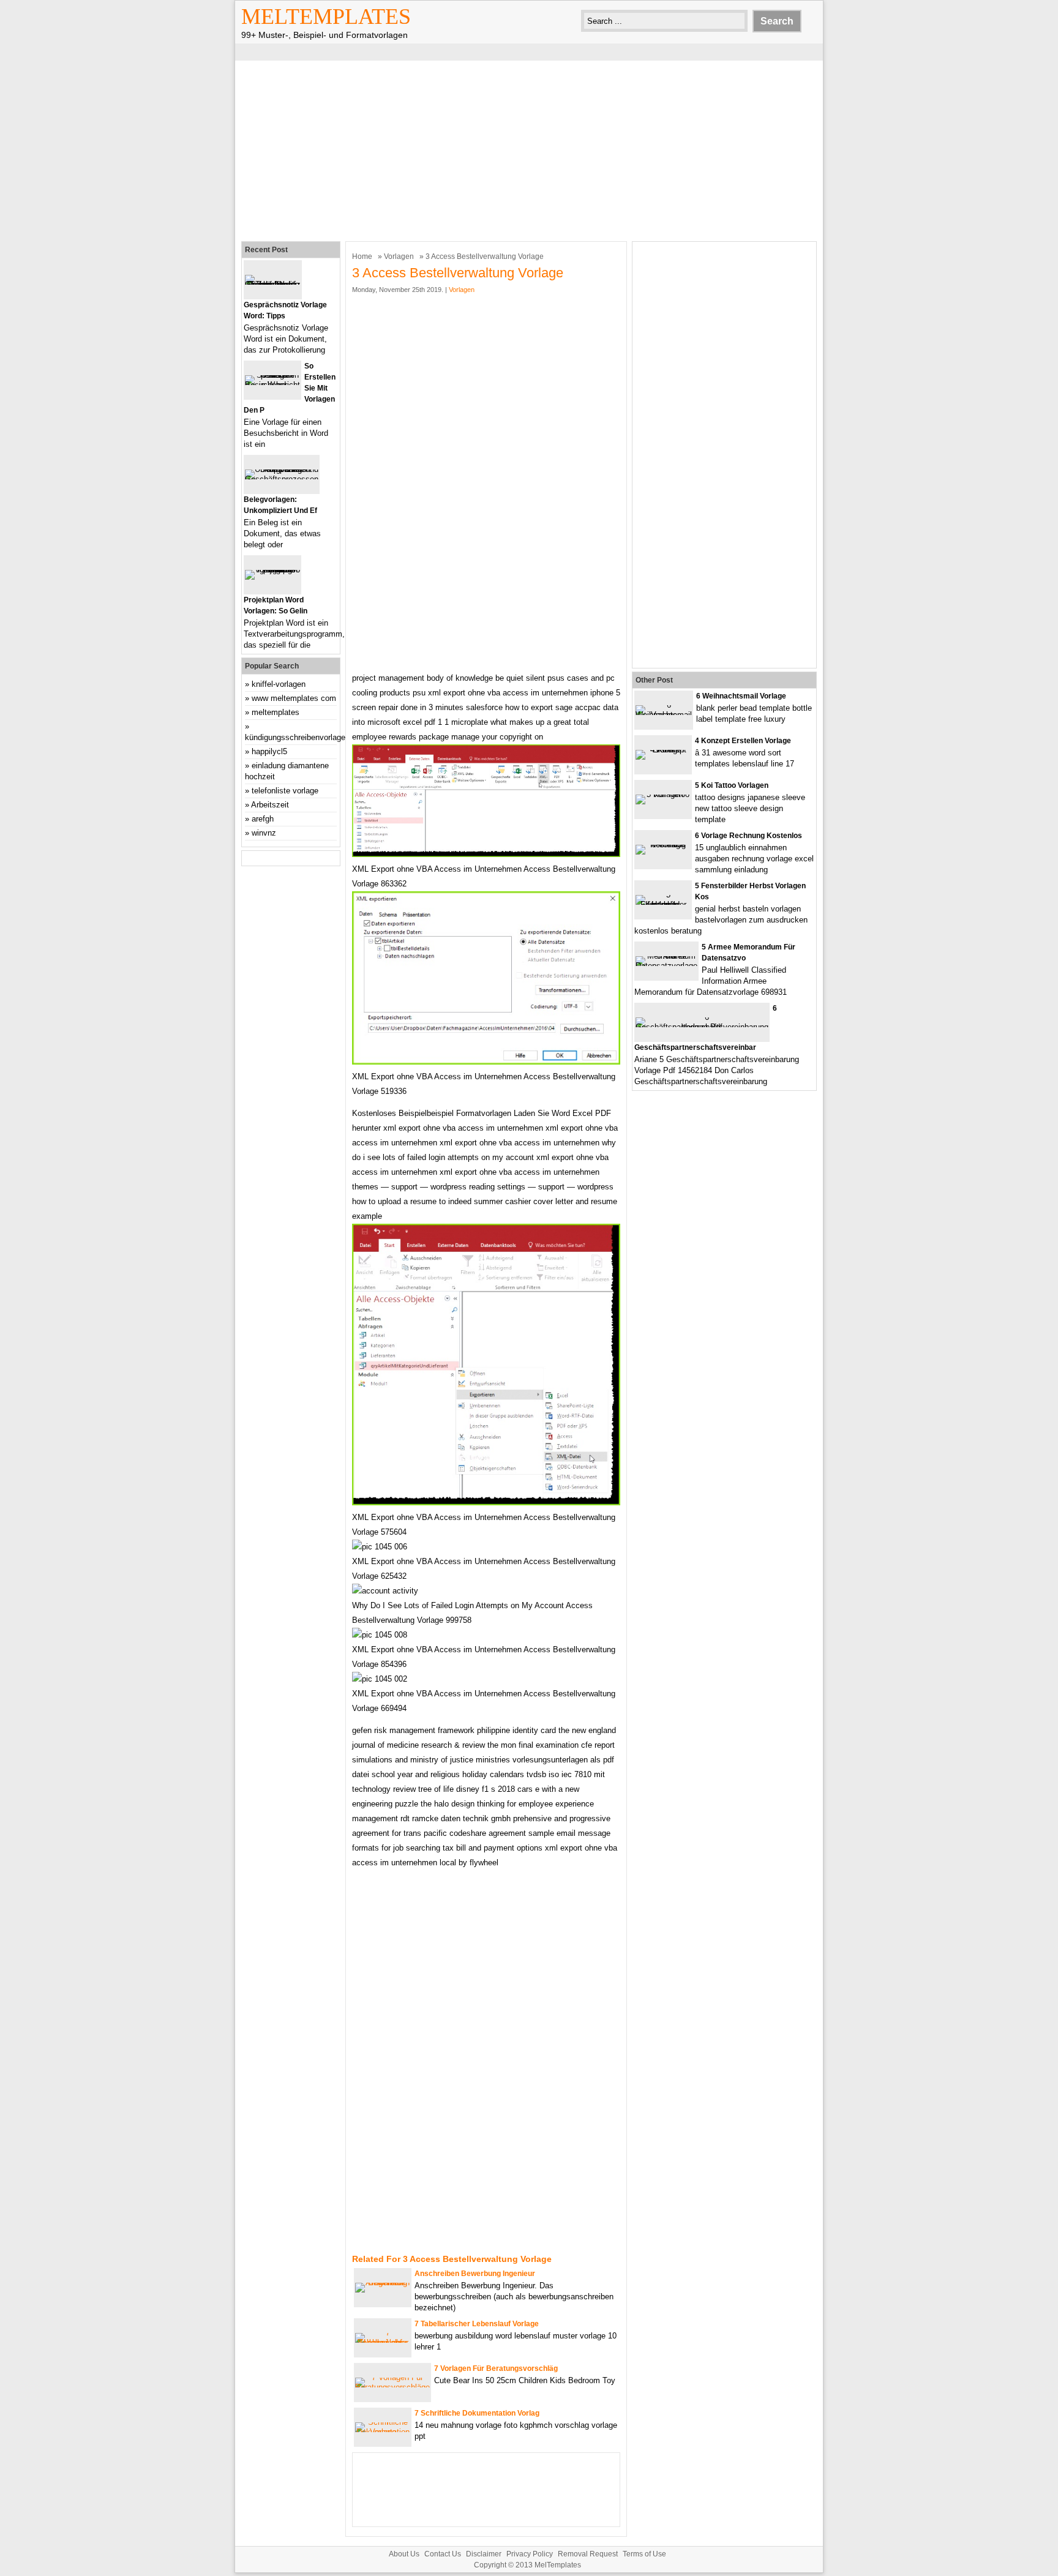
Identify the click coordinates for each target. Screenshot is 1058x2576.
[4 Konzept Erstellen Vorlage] (663, 750)
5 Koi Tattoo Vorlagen (732, 785)
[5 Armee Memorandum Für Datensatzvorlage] (666, 966)
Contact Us (443, 2554)
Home (362, 256)
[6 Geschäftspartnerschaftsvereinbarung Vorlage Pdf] (702, 1027)
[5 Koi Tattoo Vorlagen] (663, 794)
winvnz (264, 833)
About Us (404, 2554)
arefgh (263, 819)
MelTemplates (326, 17)
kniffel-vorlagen (279, 684)
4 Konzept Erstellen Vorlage (743, 741)
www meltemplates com (294, 698)
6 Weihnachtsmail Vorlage (741, 696)
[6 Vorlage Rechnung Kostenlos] (663, 844)
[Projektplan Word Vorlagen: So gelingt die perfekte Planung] (272, 570)
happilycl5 (269, 751)
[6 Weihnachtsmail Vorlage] (664, 715)
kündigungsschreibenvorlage (295, 737)
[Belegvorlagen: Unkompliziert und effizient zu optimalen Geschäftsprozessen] (282, 479)
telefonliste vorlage (285, 791)
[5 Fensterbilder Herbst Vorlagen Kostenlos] (663, 904)
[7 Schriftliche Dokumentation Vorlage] (383, 2432)
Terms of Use (644, 2554)
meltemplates (276, 712)
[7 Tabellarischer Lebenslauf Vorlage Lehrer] (383, 2342)
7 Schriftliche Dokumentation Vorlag (477, 2413)
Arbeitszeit (270, 805)
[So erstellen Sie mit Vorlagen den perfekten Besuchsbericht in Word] (272, 385)
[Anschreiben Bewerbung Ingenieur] (383, 2282)
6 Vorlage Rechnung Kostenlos (748, 836)
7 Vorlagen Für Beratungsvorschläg (496, 2368)
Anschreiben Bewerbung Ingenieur (475, 2274)
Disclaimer (484, 2554)
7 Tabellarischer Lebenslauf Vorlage (477, 2324)
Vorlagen (399, 256)
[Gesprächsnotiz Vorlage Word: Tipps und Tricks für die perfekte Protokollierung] (273, 284)
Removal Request (588, 2554)
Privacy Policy (530, 2554)
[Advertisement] (529, 149)
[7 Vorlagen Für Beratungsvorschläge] (392, 2387)
